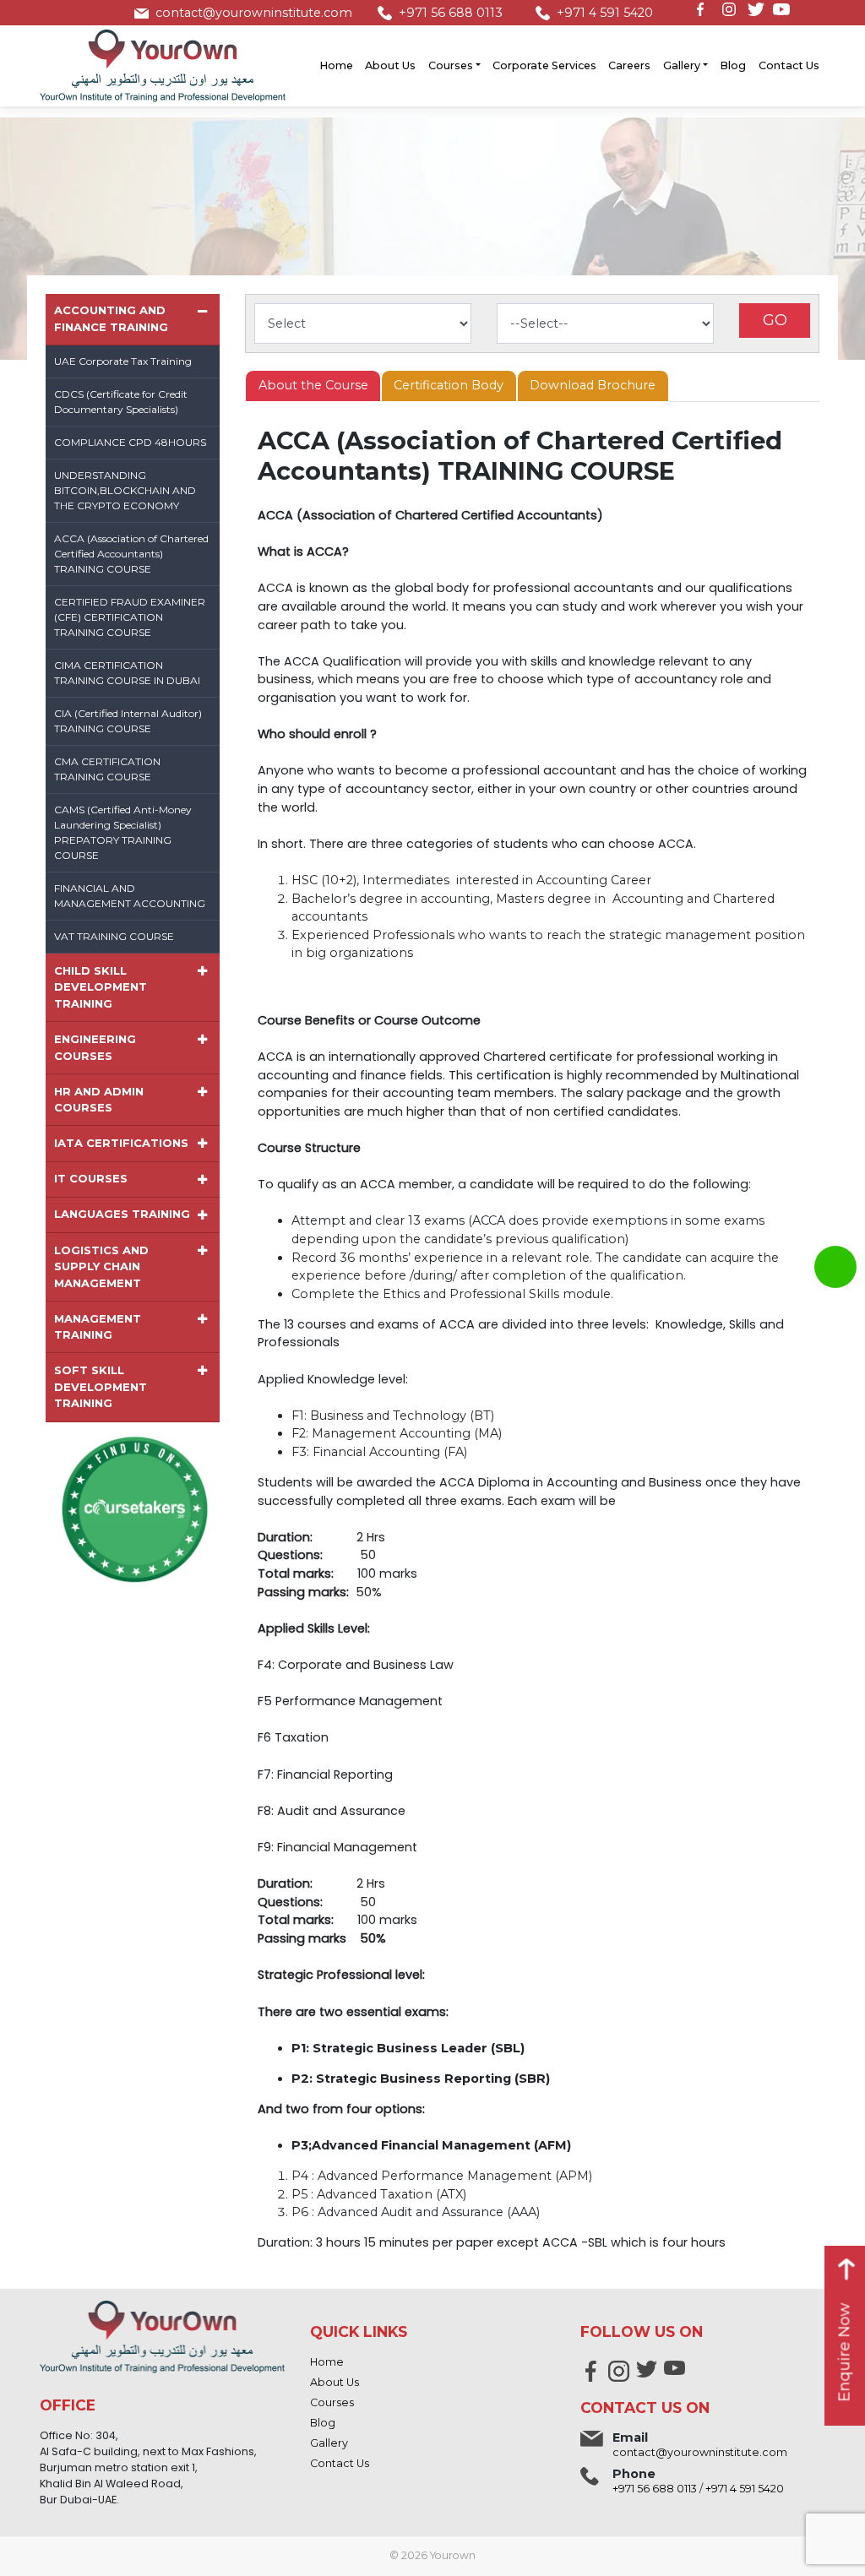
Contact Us (789, 65)
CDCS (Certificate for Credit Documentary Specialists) (121, 402)
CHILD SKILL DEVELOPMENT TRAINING (101, 987)
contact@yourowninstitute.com (254, 13)
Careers (629, 65)
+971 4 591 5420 (605, 13)
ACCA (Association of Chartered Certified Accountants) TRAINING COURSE (131, 554)
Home (336, 65)
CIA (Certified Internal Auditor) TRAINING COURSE (128, 721)
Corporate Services (544, 65)
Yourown (453, 2555)
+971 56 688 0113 (451, 13)
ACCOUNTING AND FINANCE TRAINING (111, 318)
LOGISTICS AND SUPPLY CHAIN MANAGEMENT (101, 1266)
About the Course (313, 385)
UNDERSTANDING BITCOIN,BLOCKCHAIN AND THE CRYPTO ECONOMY (125, 490)
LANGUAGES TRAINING (122, 1214)
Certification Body (449, 385)
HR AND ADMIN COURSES (99, 1100)
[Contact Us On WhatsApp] (835, 1267)
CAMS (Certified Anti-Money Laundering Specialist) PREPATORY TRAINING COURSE (123, 832)
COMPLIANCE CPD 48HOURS (130, 442)
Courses (451, 65)
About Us (390, 65)
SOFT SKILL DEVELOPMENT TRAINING (101, 1386)
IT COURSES (91, 1178)
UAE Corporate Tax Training (123, 361)
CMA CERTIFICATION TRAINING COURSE (107, 769)
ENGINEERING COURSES (95, 1047)
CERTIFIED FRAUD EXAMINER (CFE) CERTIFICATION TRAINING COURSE (130, 617)
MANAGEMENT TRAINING (98, 1327)
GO (775, 320)
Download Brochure (593, 385)
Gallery (682, 65)
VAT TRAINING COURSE (114, 936)
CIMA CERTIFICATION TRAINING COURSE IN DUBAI (127, 673)
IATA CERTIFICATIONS (121, 1143)
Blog (733, 65)
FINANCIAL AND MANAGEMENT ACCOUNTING (130, 896)
